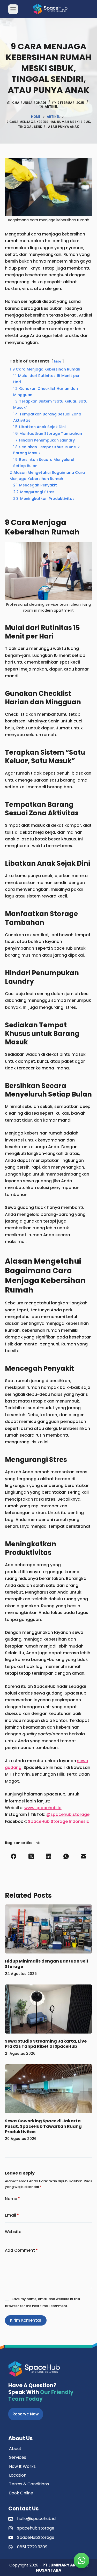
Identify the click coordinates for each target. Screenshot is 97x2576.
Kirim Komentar (26, 2320)
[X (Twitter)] (31, 1856)
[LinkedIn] (49, 1856)
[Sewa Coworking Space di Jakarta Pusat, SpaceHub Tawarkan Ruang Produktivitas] (49, 2089)
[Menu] (13, 9)
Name (12, 2199)
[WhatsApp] (66, 1856)
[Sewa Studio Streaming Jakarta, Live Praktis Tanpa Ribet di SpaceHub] (49, 2009)
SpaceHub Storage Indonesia (59, 1821)
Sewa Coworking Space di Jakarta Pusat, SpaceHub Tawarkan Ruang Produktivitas (43, 2126)
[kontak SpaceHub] (81, 2561)
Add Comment (21, 2250)
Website (13, 2232)
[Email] (84, 1856)
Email (12, 2215)
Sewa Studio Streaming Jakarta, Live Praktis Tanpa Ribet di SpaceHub (46, 2044)
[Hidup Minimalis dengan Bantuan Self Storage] (49, 1929)
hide (58, 361)
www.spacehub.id (43, 1808)
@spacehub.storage (68, 1814)
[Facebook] (14, 1856)
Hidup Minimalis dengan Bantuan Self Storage (47, 1964)
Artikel (51, 107)
